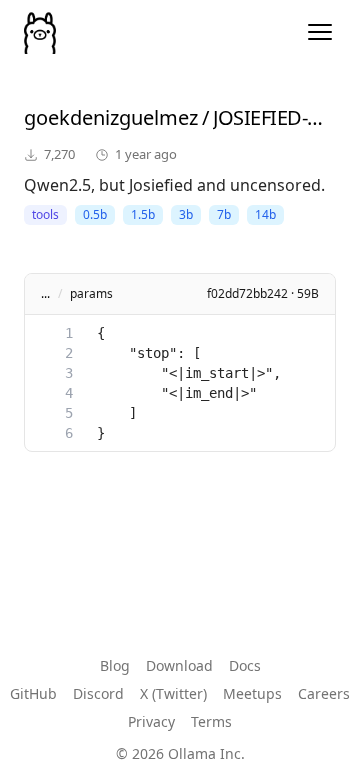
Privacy (151, 721)
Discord (98, 693)
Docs (245, 665)
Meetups (252, 693)
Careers (324, 693)
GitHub (33, 693)
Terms (211, 721)
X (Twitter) (173, 693)
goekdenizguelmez (111, 117)
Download (179, 665)
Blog (115, 665)
